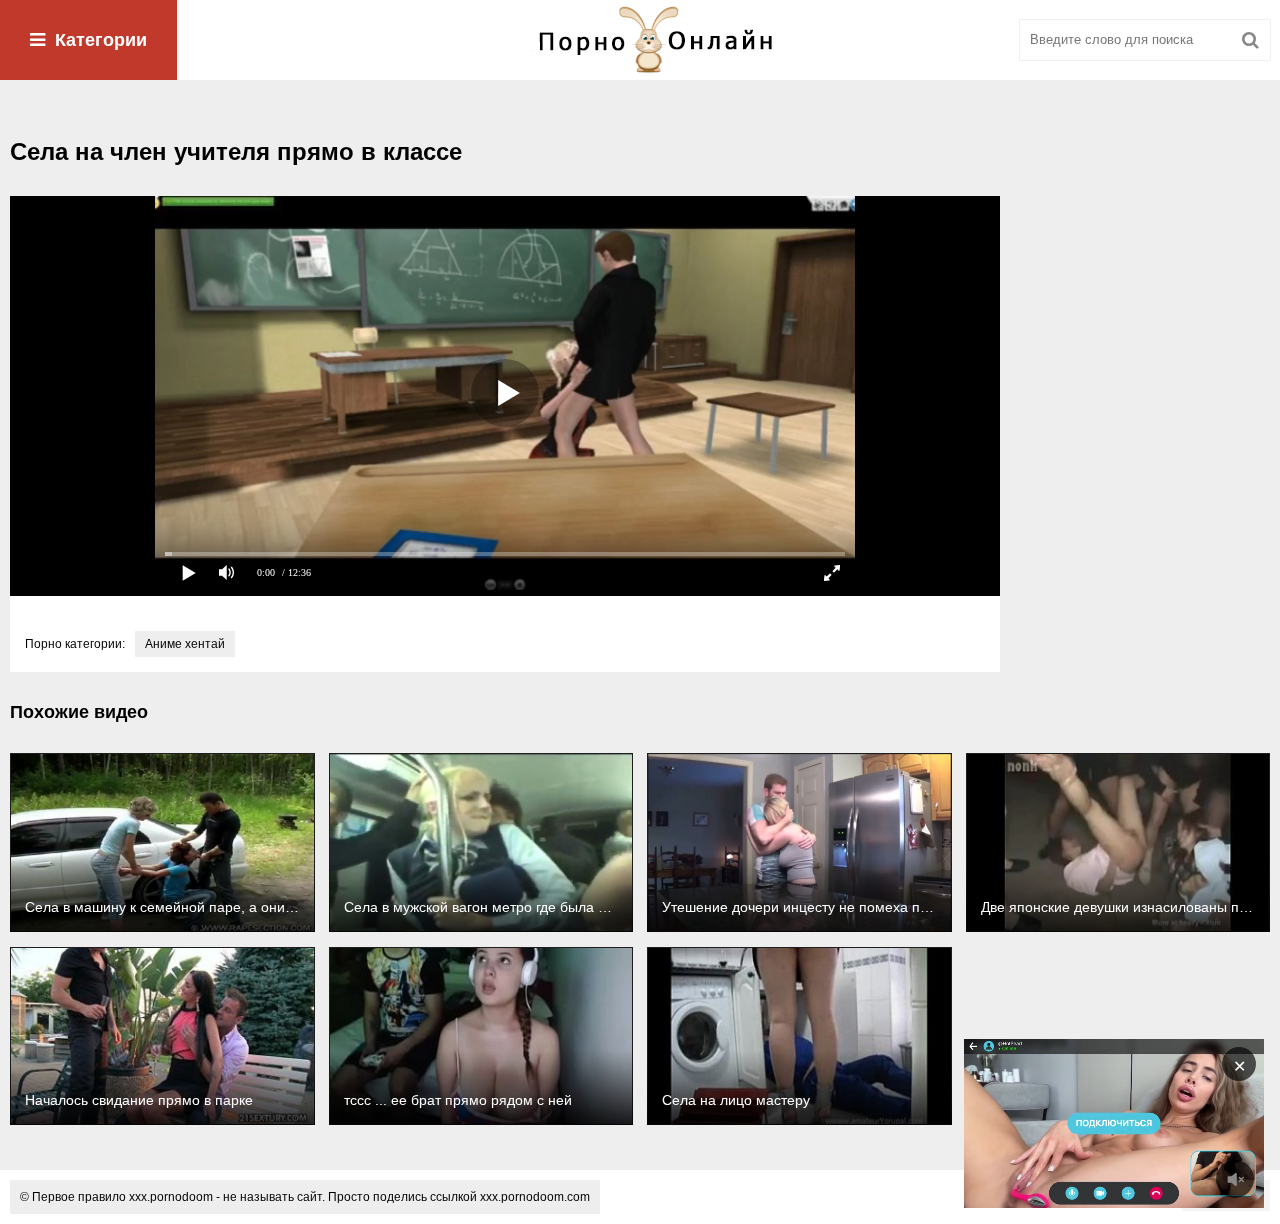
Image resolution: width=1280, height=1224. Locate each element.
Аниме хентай (185, 644)
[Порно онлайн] (640, 40)
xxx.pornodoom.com (535, 1197)
